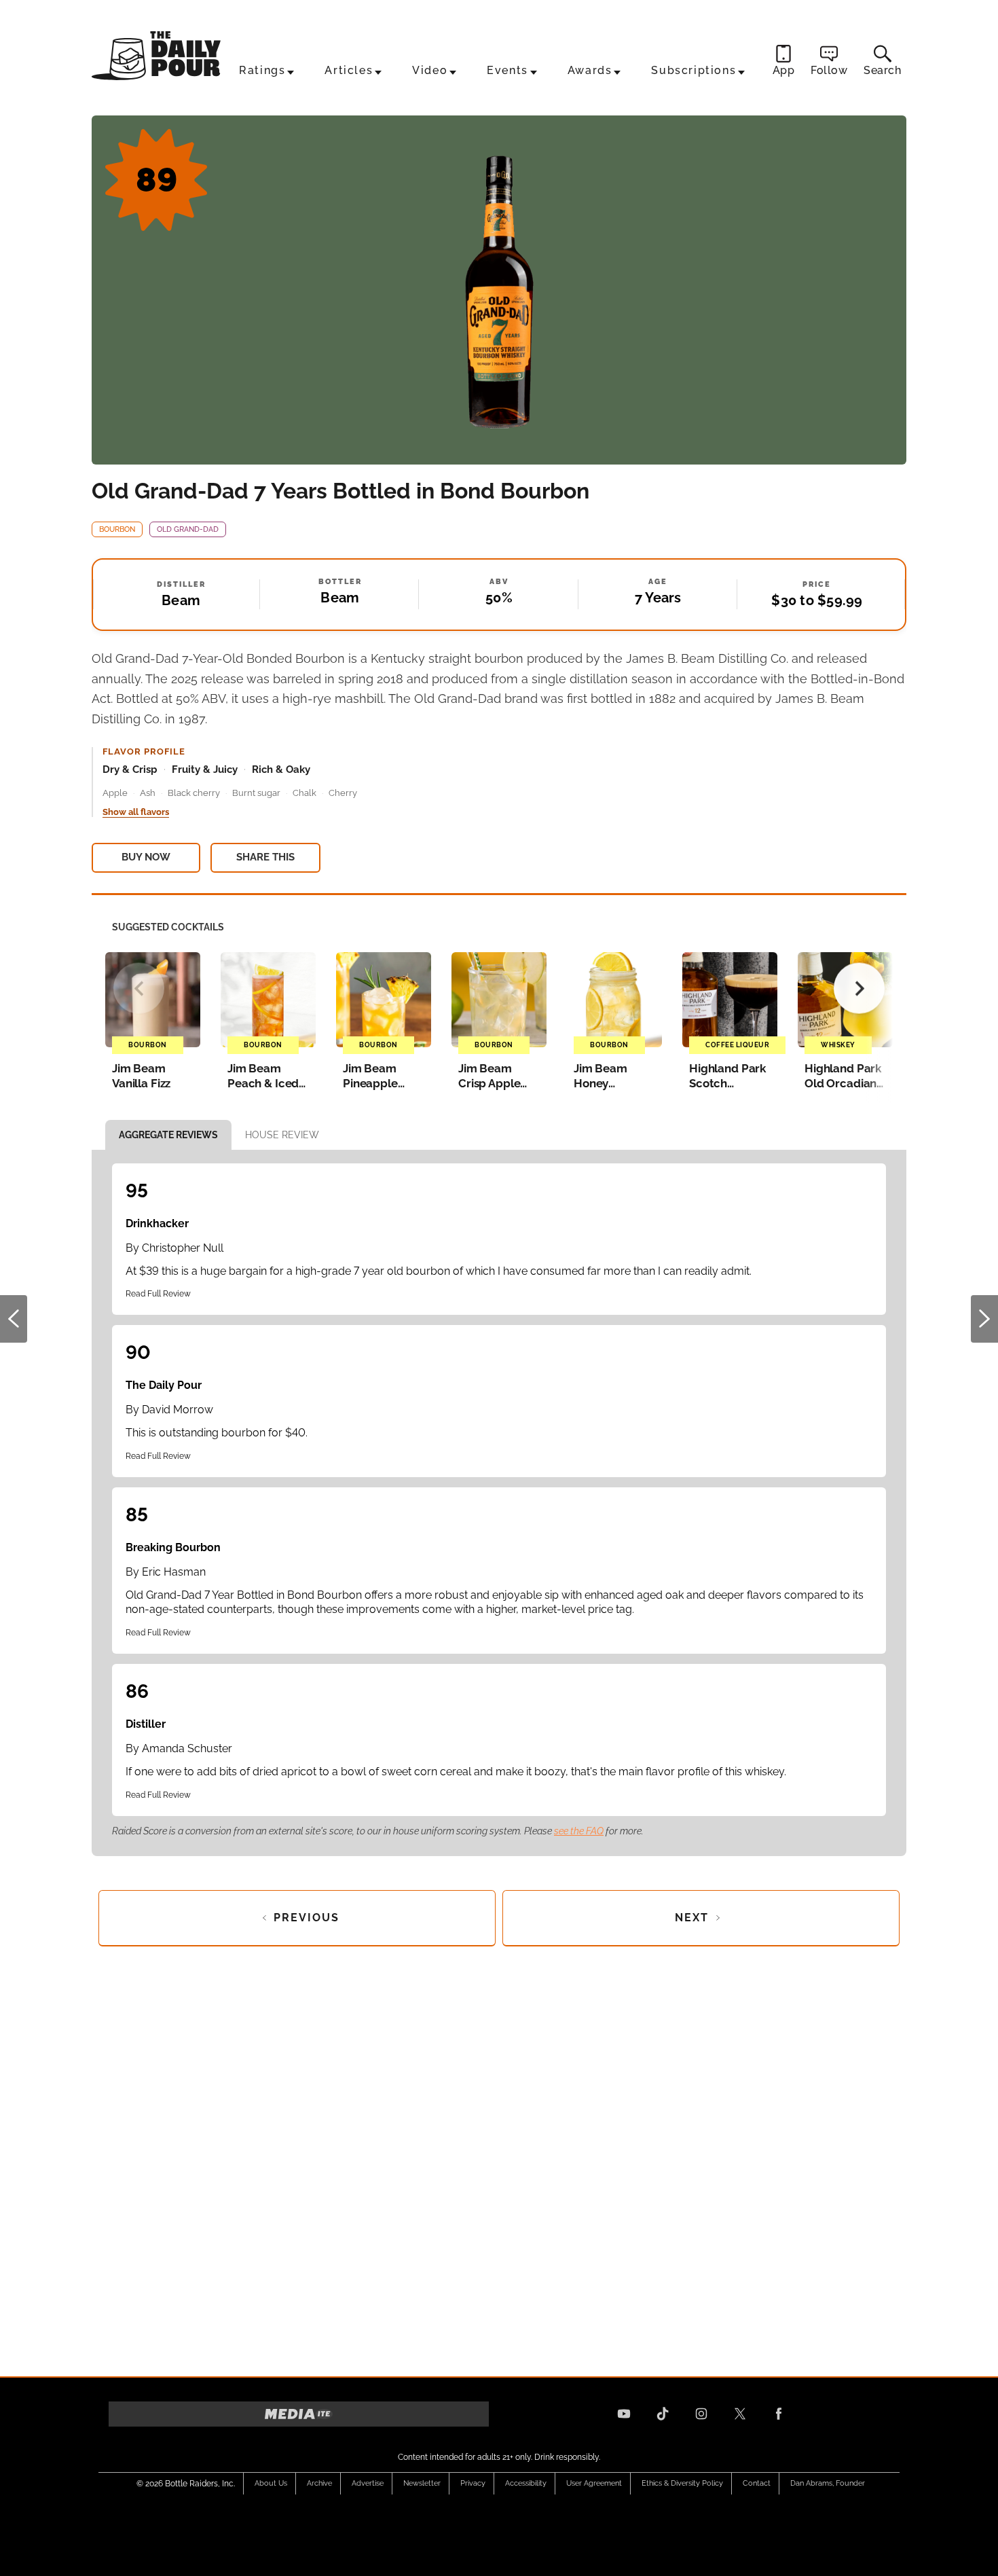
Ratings (262, 70)
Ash (148, 793)
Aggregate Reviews (168, 1135)
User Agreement (594, 2483)
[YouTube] (624, 2414)
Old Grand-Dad (188, 529)
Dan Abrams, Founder (828, 2483)
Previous (14, 1319)
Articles (349, 70)
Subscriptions (694, 70)
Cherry (343, 793)
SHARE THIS (265, 857)
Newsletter (422, 2483)
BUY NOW (146, 857)
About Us (271, 2483)
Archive (319, 2483)
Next (984, 1319)
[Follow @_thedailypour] (740, 2414)
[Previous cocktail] (139, 988)
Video (430, 70)
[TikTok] (663, 2414)
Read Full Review (158, 1294)
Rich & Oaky (281, 769)
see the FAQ (579, 1831)
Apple (115, 793)
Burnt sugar (256, 793)
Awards (590, 70)
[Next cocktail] (859, 988)
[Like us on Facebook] (779, 2414)
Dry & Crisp (130, 769)
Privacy (473, 2483)
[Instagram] (701, 2414)
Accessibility (526, 2483)
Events (507, 70)
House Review (282, 1135)
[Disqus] (499, 2157)
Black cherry (194, 793)
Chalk (304, 793)
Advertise (368, 2483)
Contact (757, 2483)
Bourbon (117, 529)
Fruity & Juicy (205, 769)
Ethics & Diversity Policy (682, 2483)
